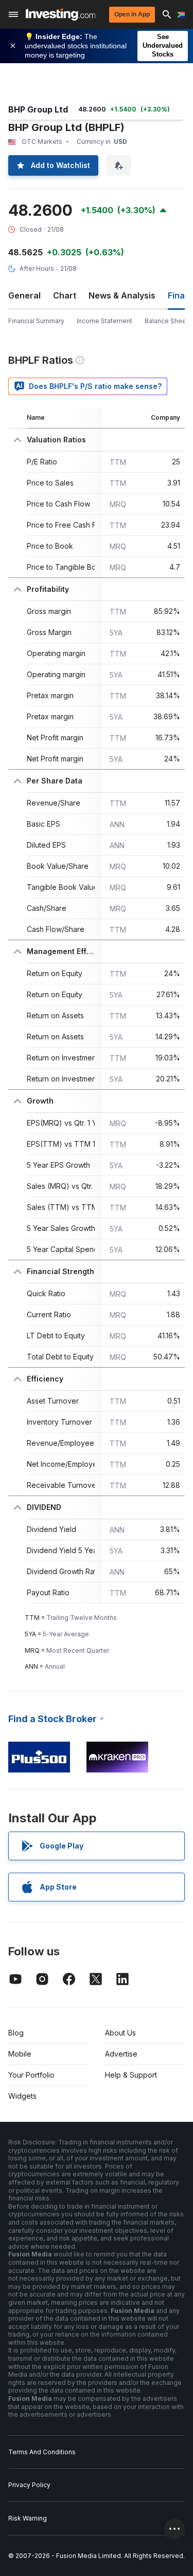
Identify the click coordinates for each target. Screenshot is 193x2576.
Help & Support (131, 2075)
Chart (65, 295)
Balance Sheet (166, 321)
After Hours (37, 268)
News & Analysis (122, 295)
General (24, 295)
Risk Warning (28, 2518)
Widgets (22, 2096)
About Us (120, 2033)
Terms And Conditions (42, 2452)
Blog (16, 2033)
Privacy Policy (29, 2485)
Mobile (20, 2054)
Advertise (121, 2054)
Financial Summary (36, 321)
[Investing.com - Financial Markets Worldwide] (60, 14)
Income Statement (104, 321)
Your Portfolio (31, 2075)
